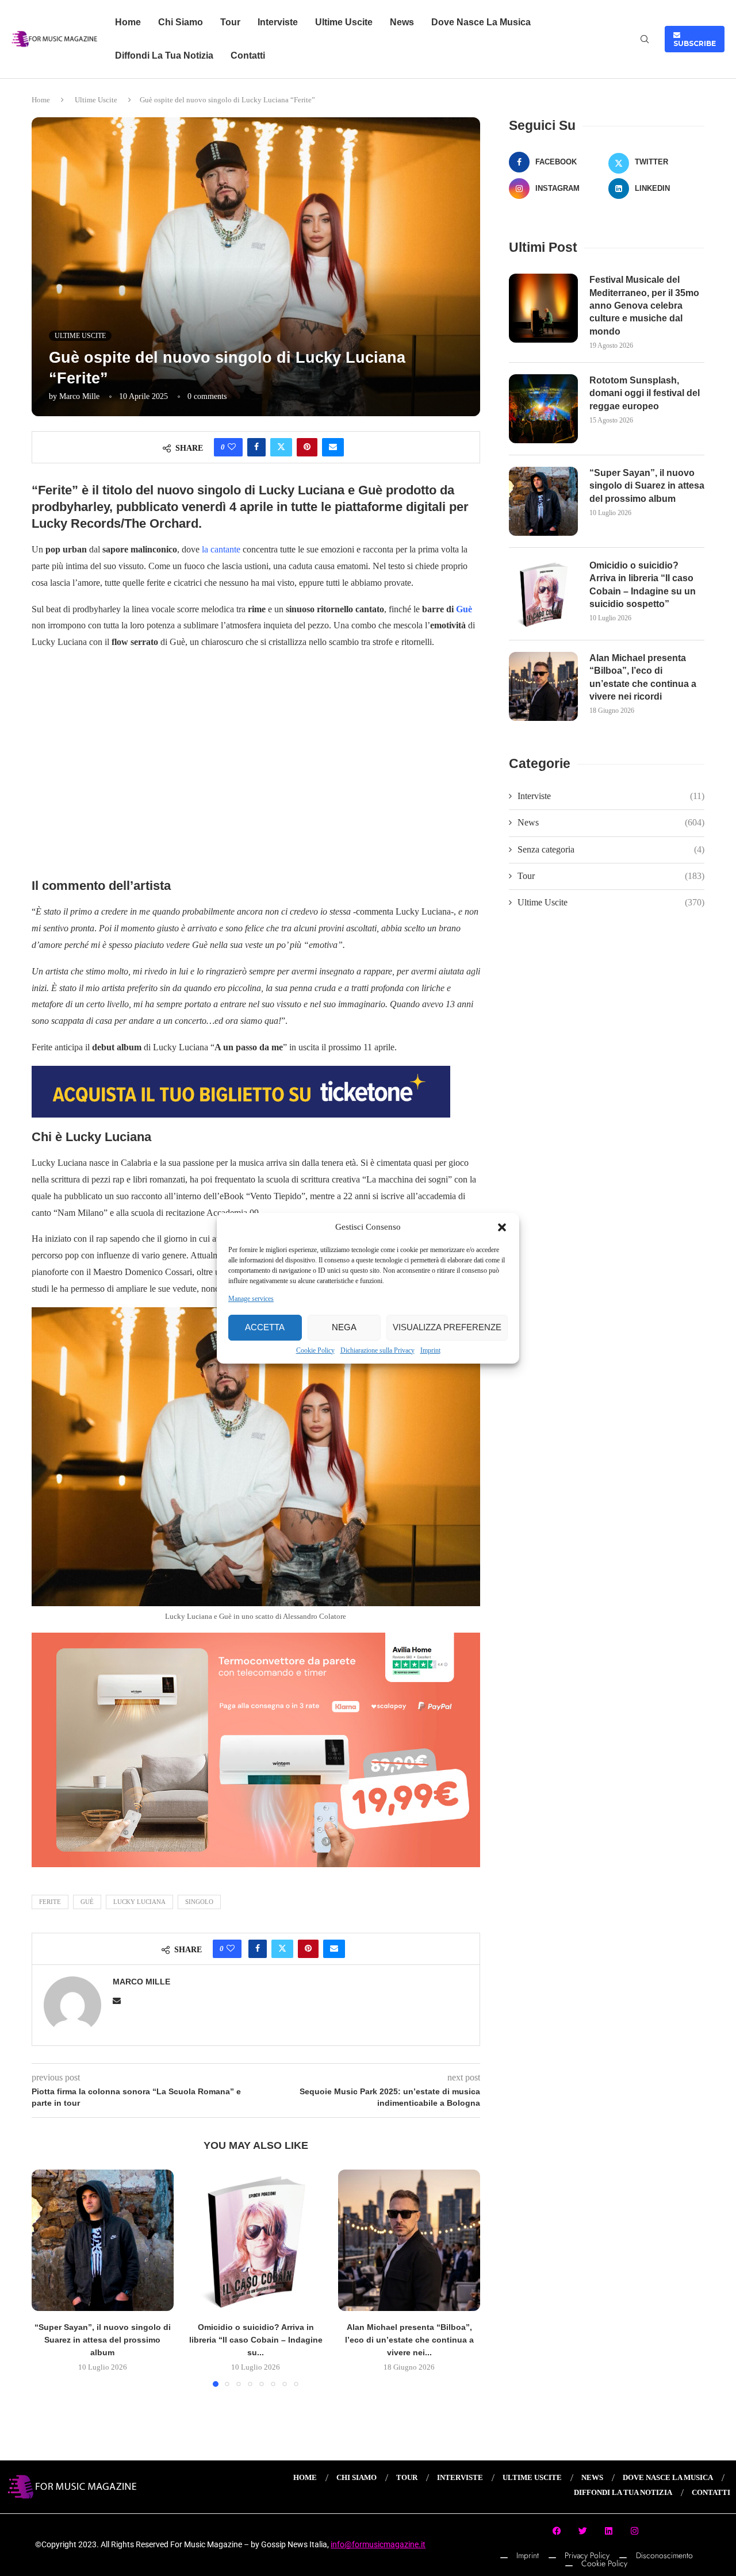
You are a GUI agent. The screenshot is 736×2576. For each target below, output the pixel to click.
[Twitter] (583, 2531)
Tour (230, 22)
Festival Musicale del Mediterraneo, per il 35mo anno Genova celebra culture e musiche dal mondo (644, 306)
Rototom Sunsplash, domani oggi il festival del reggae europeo (645, 393)
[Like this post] (232, 447)
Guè (464, 609)
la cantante (221, 549)
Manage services (251, 1299)
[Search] (645, 40)
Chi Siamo (181, 22)
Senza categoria (611, 849)
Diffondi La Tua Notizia (164, 55)
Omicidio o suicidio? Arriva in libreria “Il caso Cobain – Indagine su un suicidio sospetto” (643, 585)
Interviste (278, 22)
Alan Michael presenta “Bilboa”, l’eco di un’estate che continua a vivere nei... (409, 2340)
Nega (344, 1327)
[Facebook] (557, 2531)
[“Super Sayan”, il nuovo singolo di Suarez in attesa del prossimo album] (103, 2241)
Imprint (430, 1350)
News (402, 22)
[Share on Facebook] (256, 447)
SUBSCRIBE (695, 39)
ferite (50, 1902)
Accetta (265, 1327)
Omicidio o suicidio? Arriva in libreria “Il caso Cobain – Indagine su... (256, 2340)
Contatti (248, 55)
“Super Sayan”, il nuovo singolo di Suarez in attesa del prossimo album (103, 2340)
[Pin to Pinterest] (307, 447)
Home (128, 22)
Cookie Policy (315, 1350)
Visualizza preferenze (447, 1327)
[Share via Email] (333, 447)
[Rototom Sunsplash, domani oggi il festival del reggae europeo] (543, 409)
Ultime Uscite (344, 22)
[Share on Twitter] (281, 447)
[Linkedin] (609, 2531)
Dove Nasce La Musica (481, 22)
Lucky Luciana (139, 1902)
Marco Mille (79, 396)
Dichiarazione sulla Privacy (377, 1350)
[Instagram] (635, 2531)
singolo (199, 1902)
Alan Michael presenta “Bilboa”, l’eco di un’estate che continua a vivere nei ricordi (643, 677)
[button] (502, 1227)
